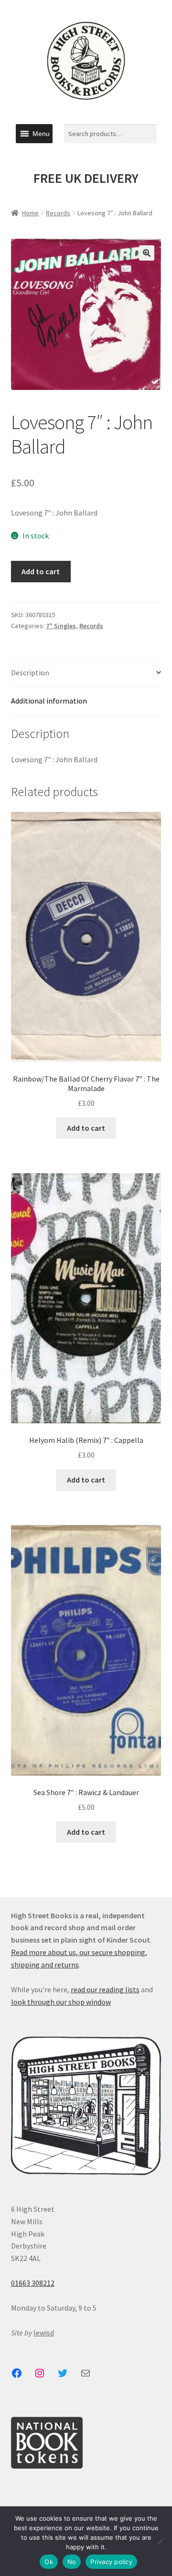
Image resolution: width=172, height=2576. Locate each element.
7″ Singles (61, 626)
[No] (160, 2541)
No (72, 2562)
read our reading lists (105, 1989)
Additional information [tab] (49, 701)
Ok (49, 2562)
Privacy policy (111, 2562)
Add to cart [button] (86, 1128)
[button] (41, 134)
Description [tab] (30, 673)
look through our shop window (61, 2002)
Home (30, 213)
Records (58, 213)
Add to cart (41, 571)
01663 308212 (33, 2283)
